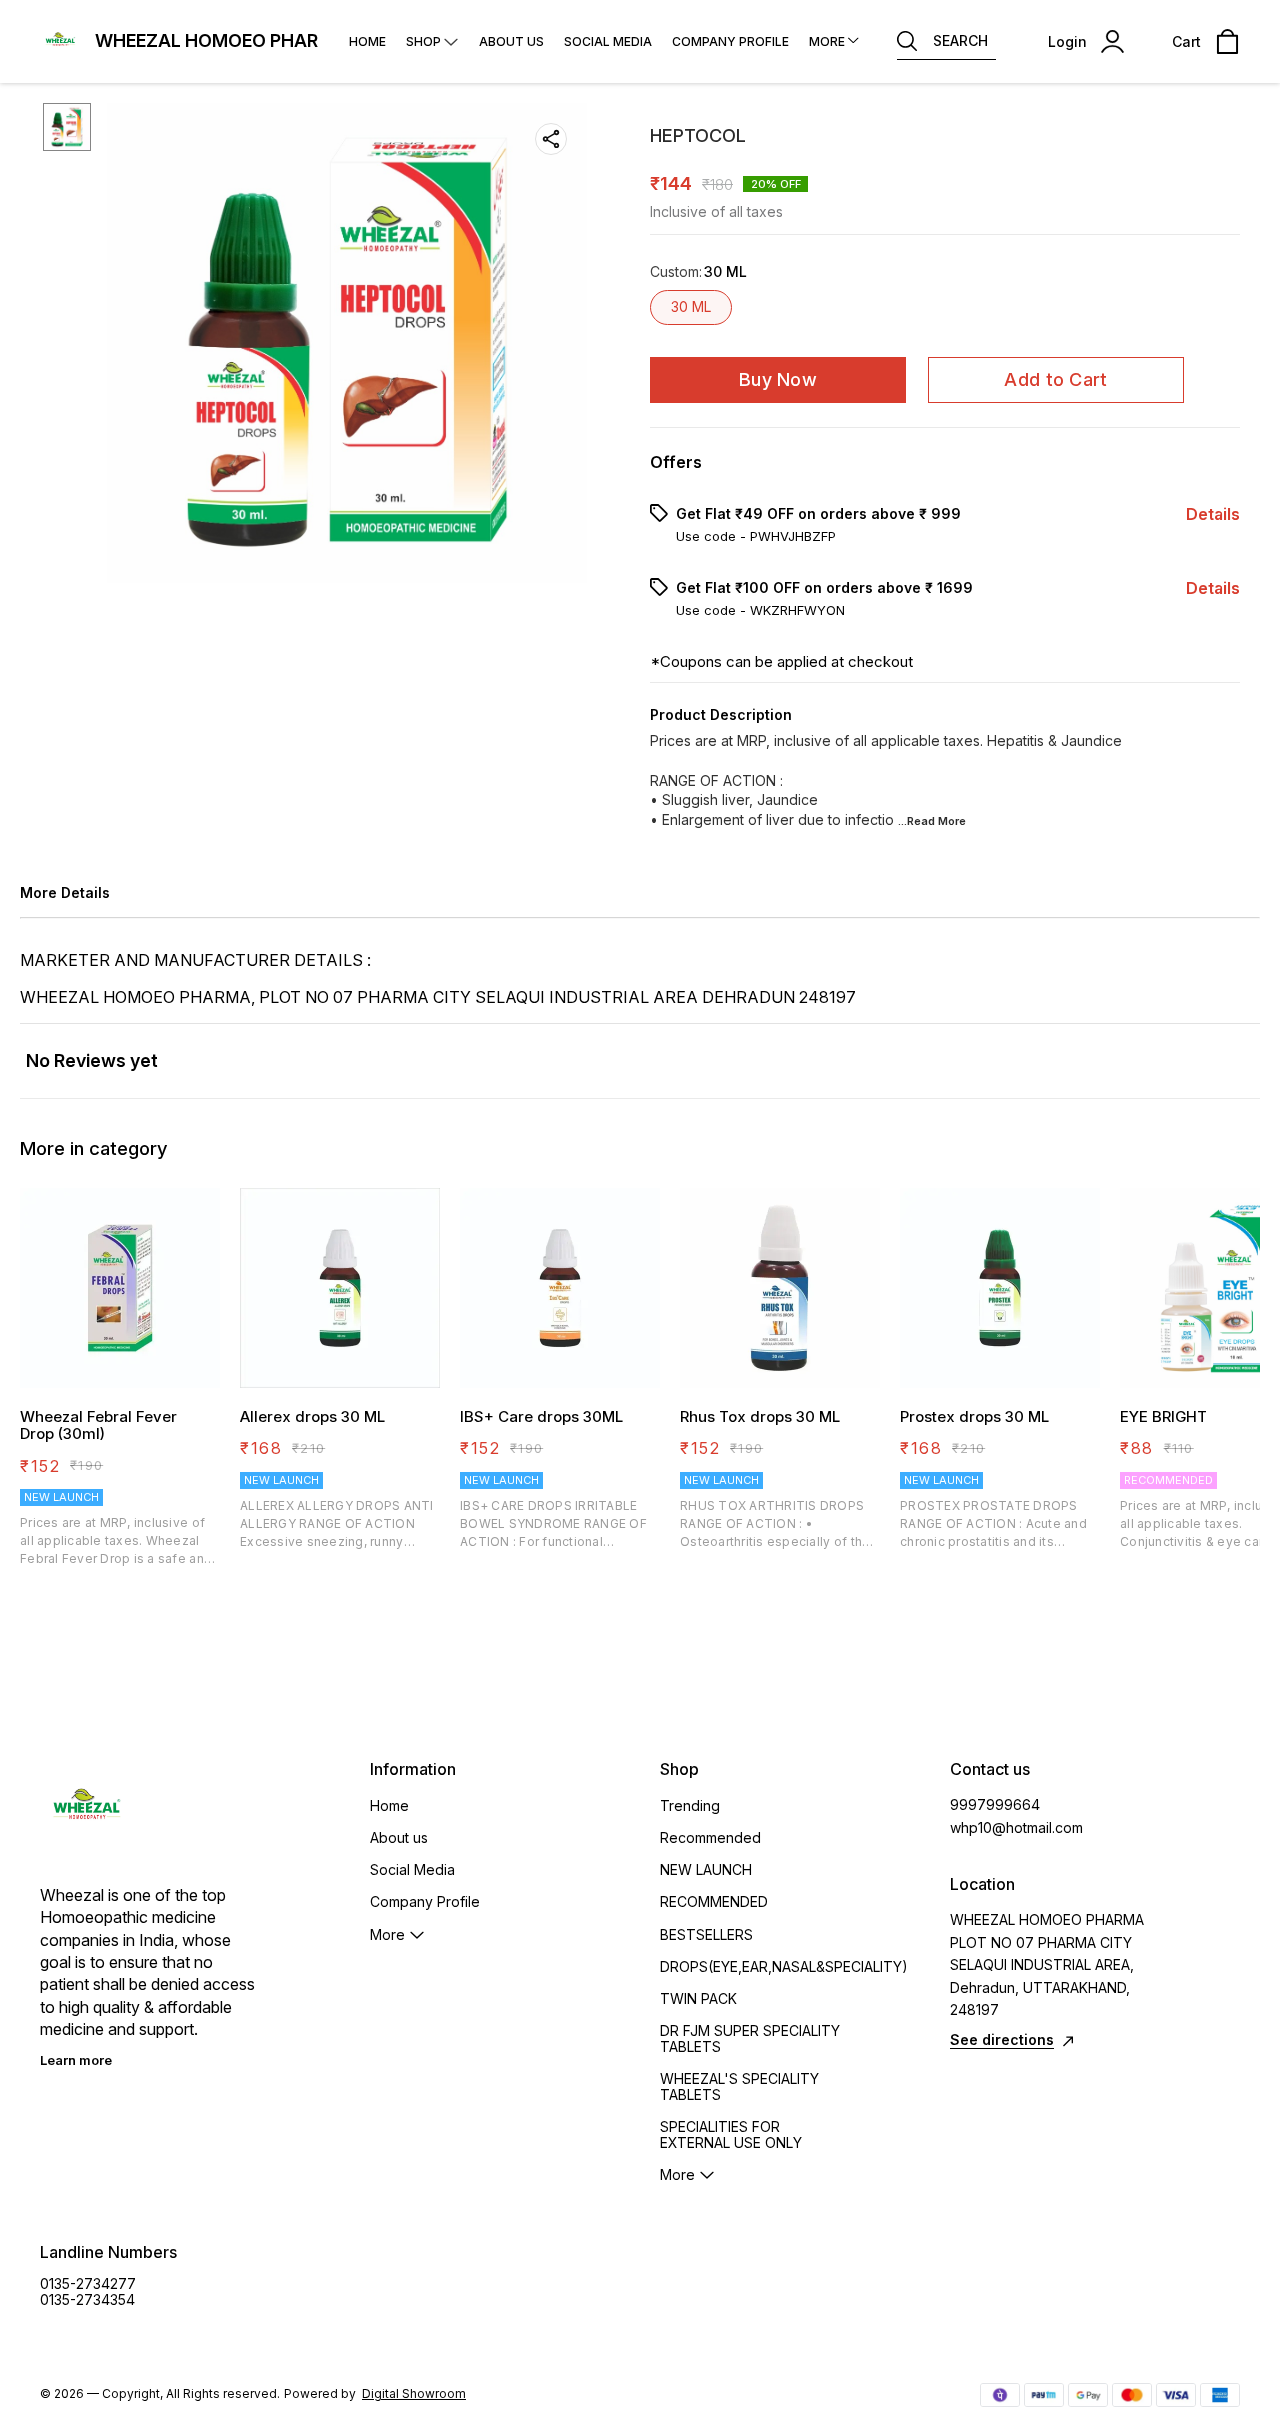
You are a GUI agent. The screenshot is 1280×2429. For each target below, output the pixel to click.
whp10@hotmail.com (1016, 1827)
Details (1213, 514)
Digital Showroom (414, 2393)
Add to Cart (1055, 379)
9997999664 (995, 1804)
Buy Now (778, 379)
